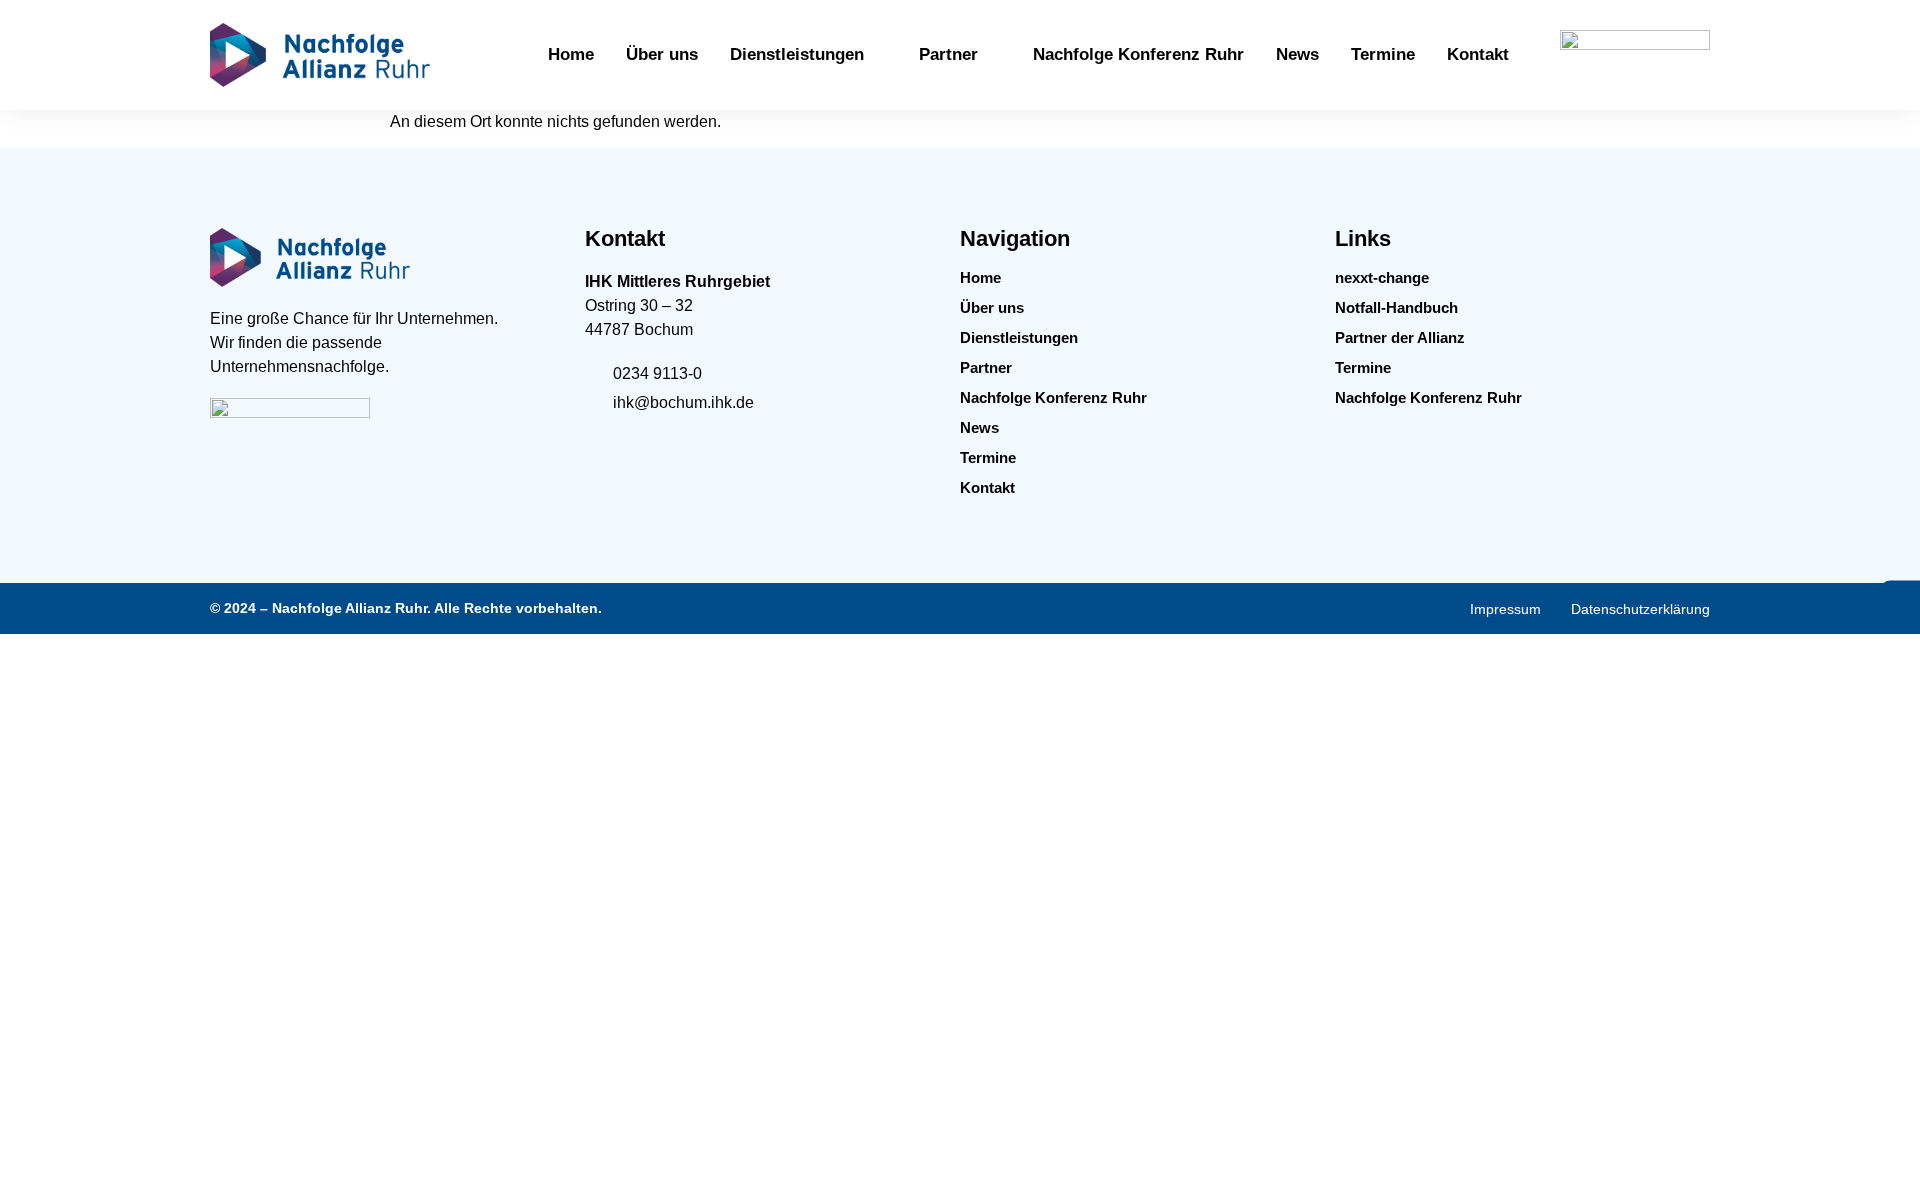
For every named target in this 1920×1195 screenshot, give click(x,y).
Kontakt (987, 487)
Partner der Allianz (1400, 337)
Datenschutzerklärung (1640, 609)
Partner (986, 367)
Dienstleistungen (1019, 337)
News (979, 427)
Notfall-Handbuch (1396, 307)
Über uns (992, 307)
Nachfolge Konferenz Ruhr (1053, 397)
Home (980, 277)
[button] (808, 55)
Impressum (1505, 609)
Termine (988, 457)
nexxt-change (1382, 277)
